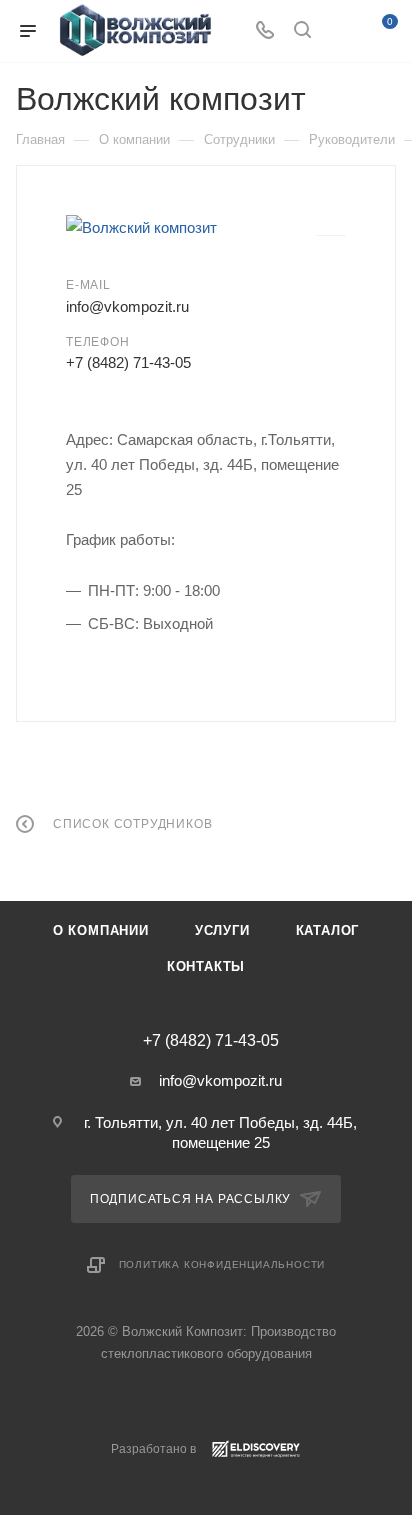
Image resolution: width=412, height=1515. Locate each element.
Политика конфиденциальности (222, 1264)
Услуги (222, 930)
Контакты (206, 966)
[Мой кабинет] (340, 31)
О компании (101, 930)
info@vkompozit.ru (127, 306)
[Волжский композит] (191, 227)
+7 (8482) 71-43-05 (128, 362)
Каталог (328, 930)
